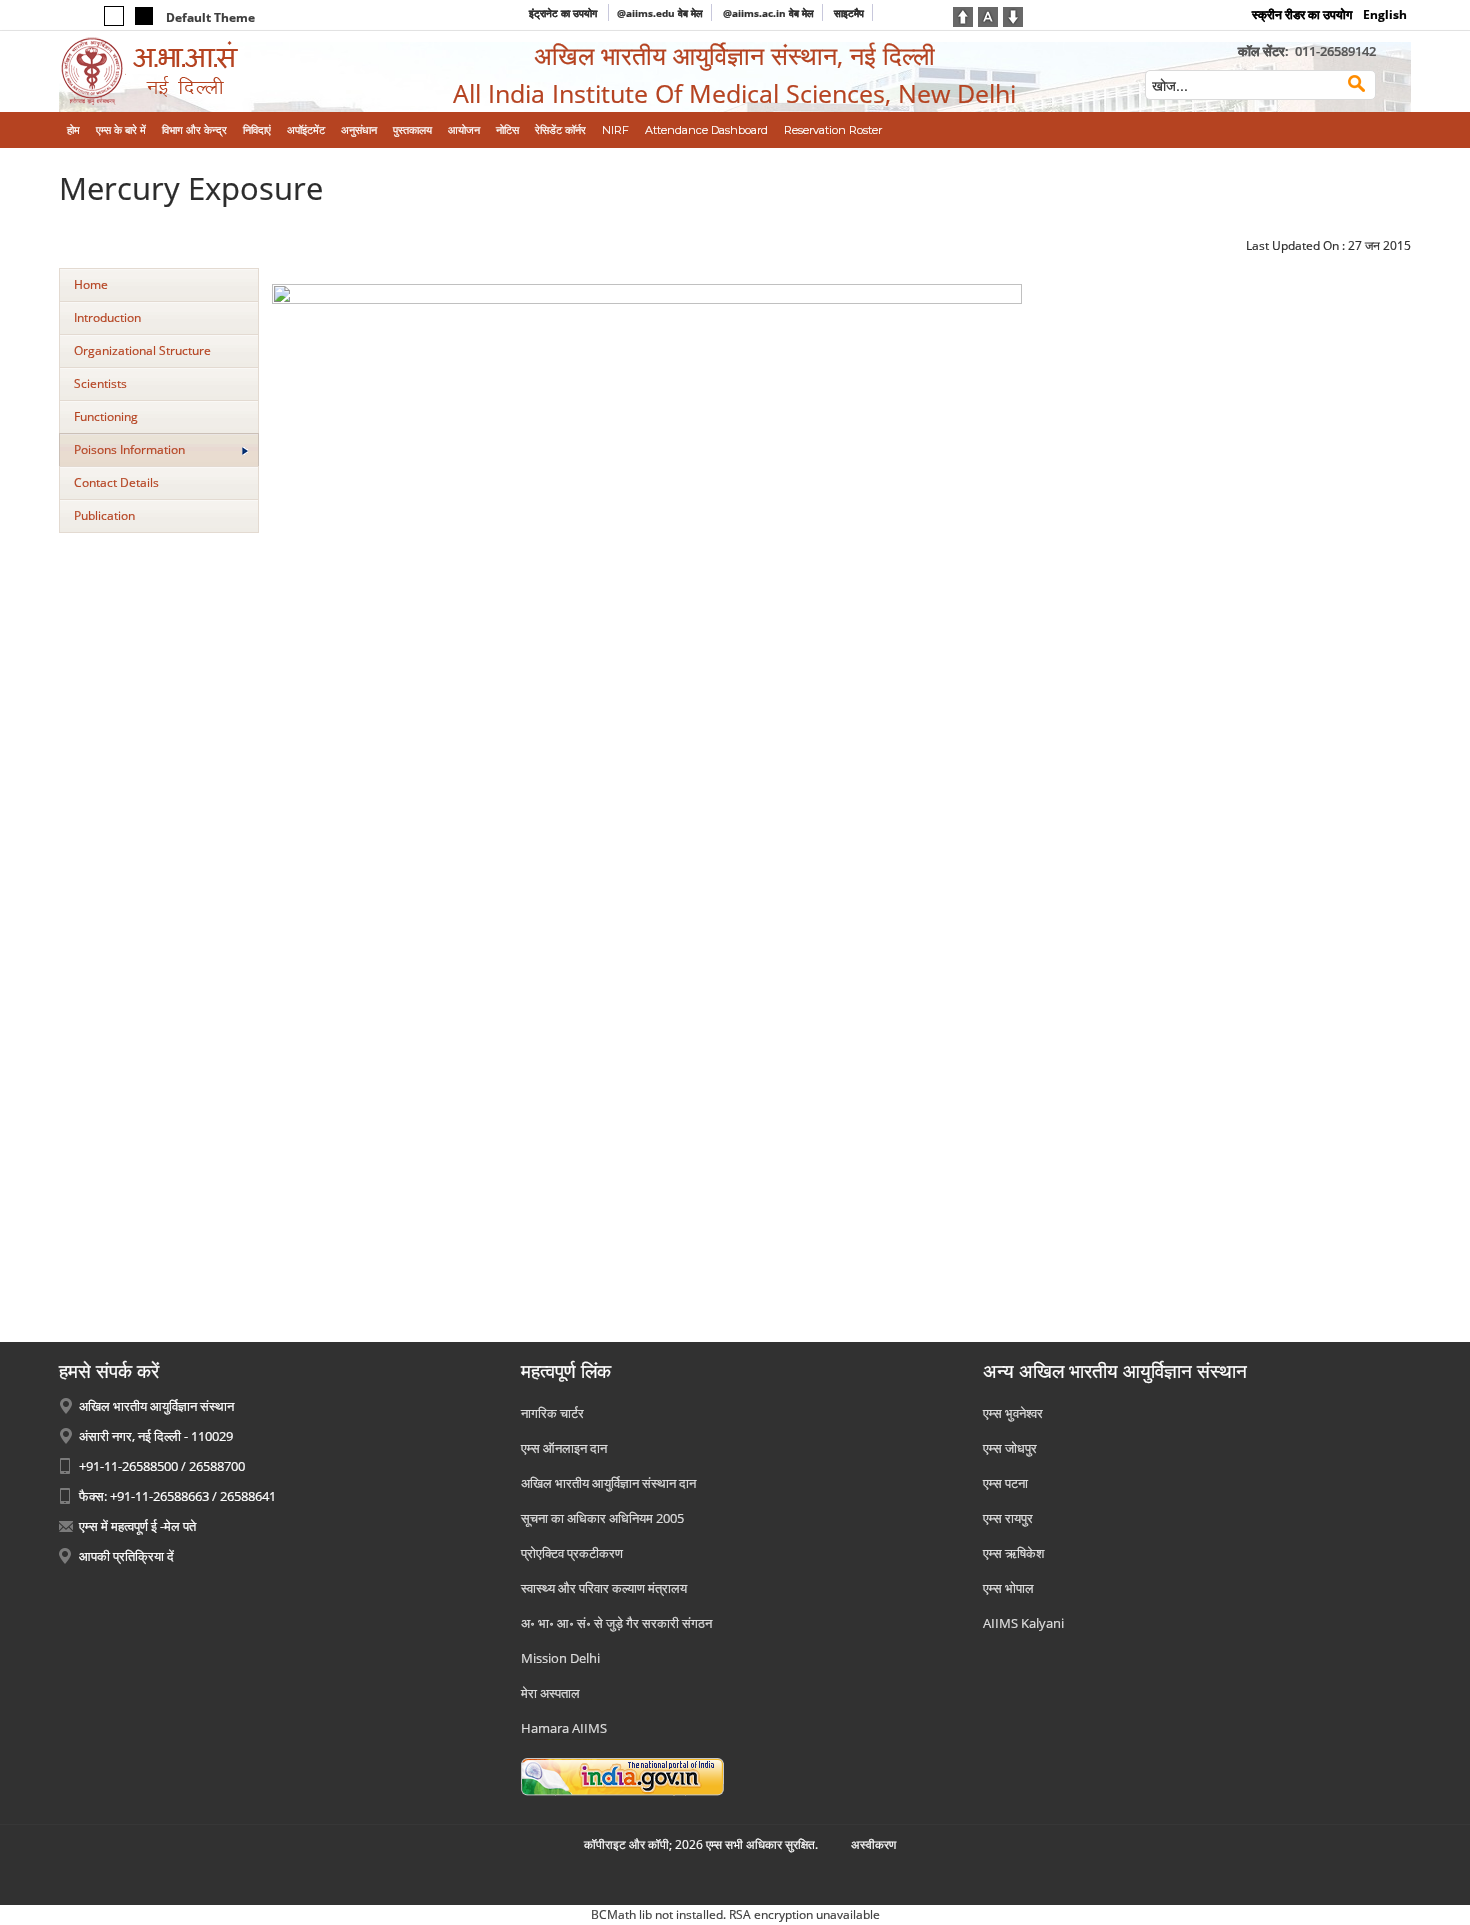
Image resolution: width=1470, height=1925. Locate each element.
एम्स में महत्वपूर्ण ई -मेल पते (137, 1526)
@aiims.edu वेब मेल (660, 13)
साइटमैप (849, 13)
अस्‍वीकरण (873, 1844)
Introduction (107, 317)
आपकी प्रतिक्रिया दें (126, 1556)
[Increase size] (963, 15)
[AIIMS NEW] (215, 71)
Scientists (100, 383)
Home (91, 284)
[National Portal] (622, 1776)
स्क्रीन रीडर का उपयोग (1302, 14)
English (1385, 14)
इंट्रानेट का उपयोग (564, 13)
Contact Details (116, 482)
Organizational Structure (142, 350)
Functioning (106, 416)
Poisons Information (129, 449)
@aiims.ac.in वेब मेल (768, 13)
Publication (104, 515)
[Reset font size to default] (988, 15)
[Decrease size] (1013, 15)
